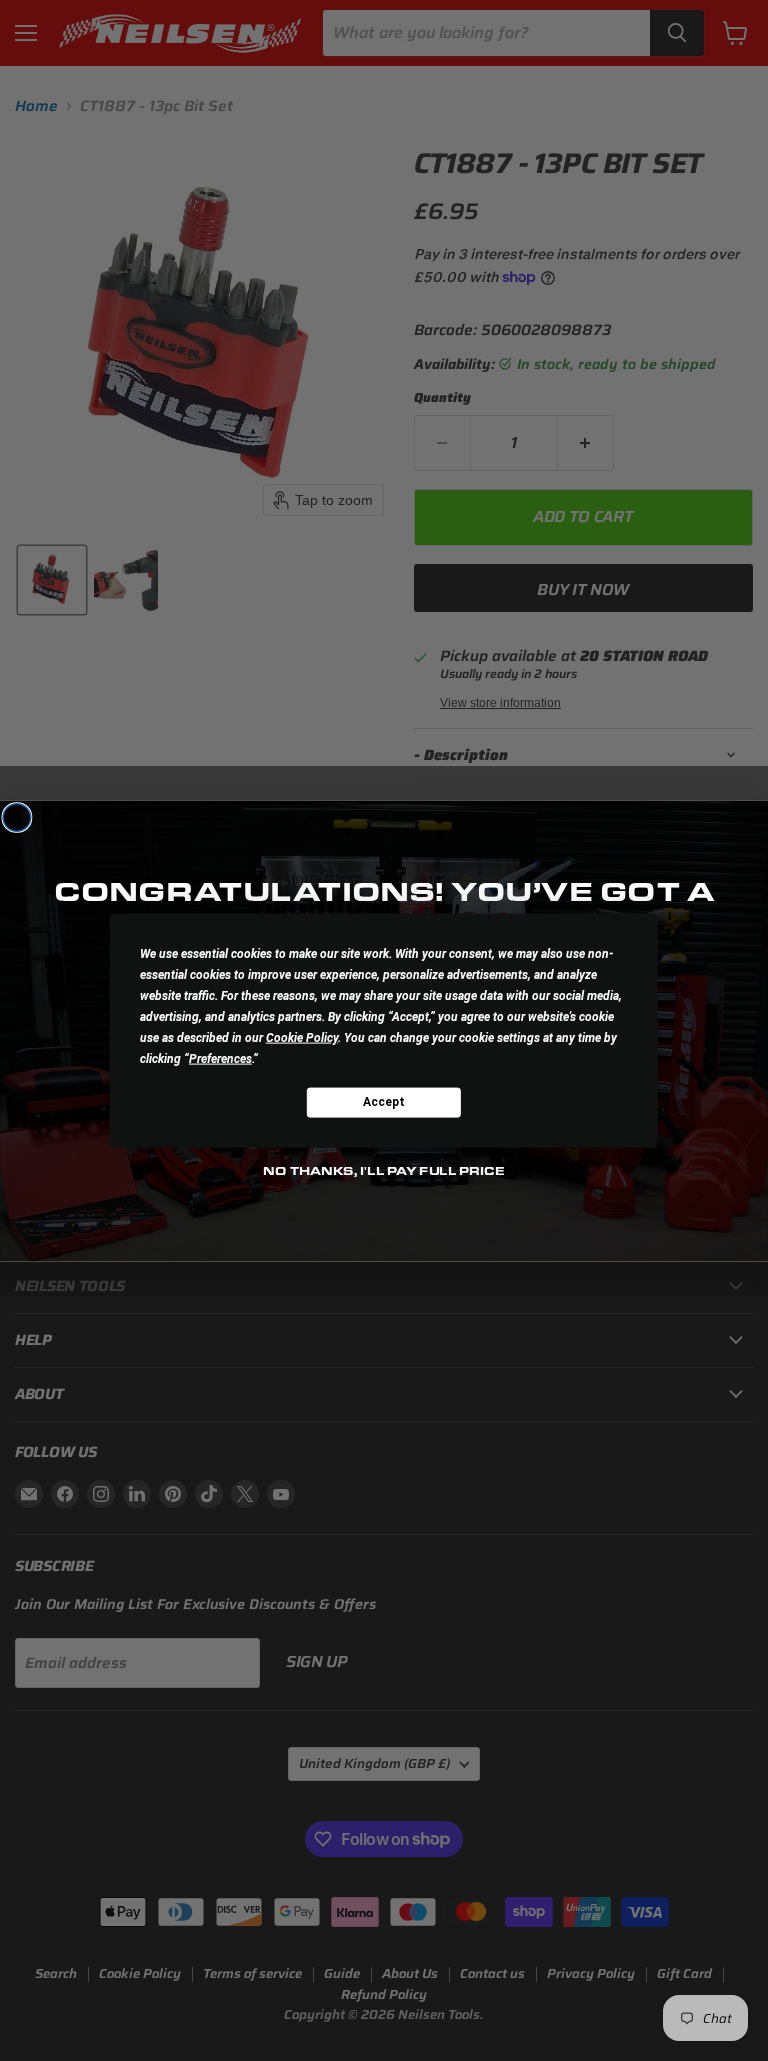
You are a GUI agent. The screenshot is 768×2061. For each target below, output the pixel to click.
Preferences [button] (220, 1058)
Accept (384, 1102)
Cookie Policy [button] (302, 1037)
